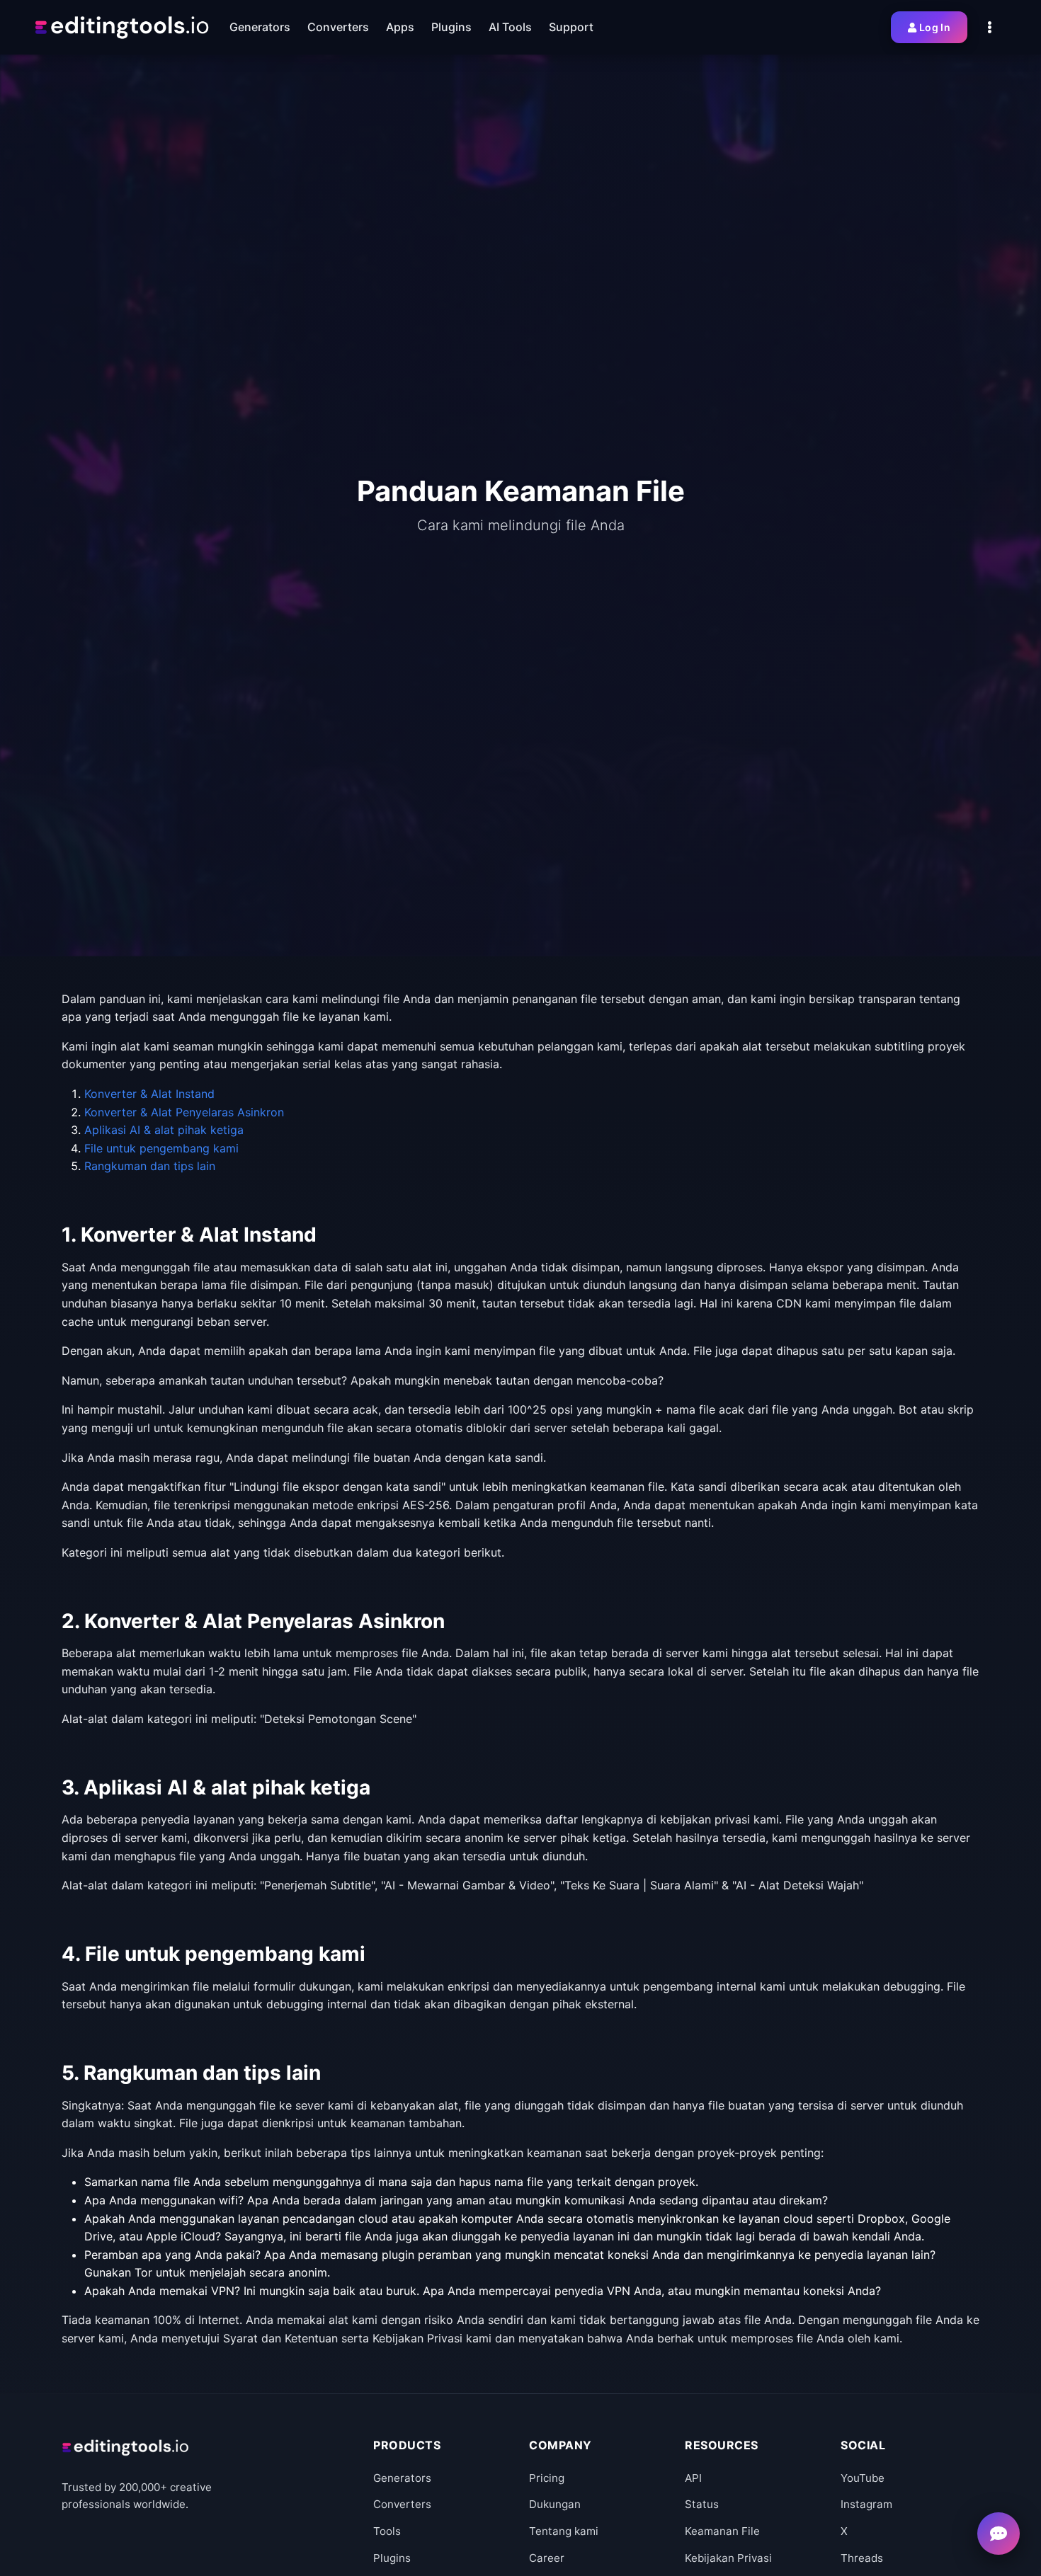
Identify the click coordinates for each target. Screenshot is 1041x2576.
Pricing (547, 2478)
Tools (387, 2531)
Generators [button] (260, 27)
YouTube (863, 2478)
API (693, 2478)
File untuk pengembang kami (161, 1148)
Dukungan (555, 2504)
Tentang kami (564, 2531)
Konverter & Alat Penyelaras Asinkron (184, 1112)
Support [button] (571, 27)
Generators (402, 2478)
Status (702, 2504)
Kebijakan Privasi (728, 2558)
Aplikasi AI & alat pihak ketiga (164, 1130)
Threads (862, 2558)
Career (547, 2558)
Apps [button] (400, 27)
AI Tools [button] (510, 27)
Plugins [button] (451, 27)
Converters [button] (338, 27)
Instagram (866, 2504)
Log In (935, 27)
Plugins (392, 2558)
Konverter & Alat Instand (149, 1094)
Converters (402, 2504)
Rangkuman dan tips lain (150, 1166)
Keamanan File (722, 2531)
